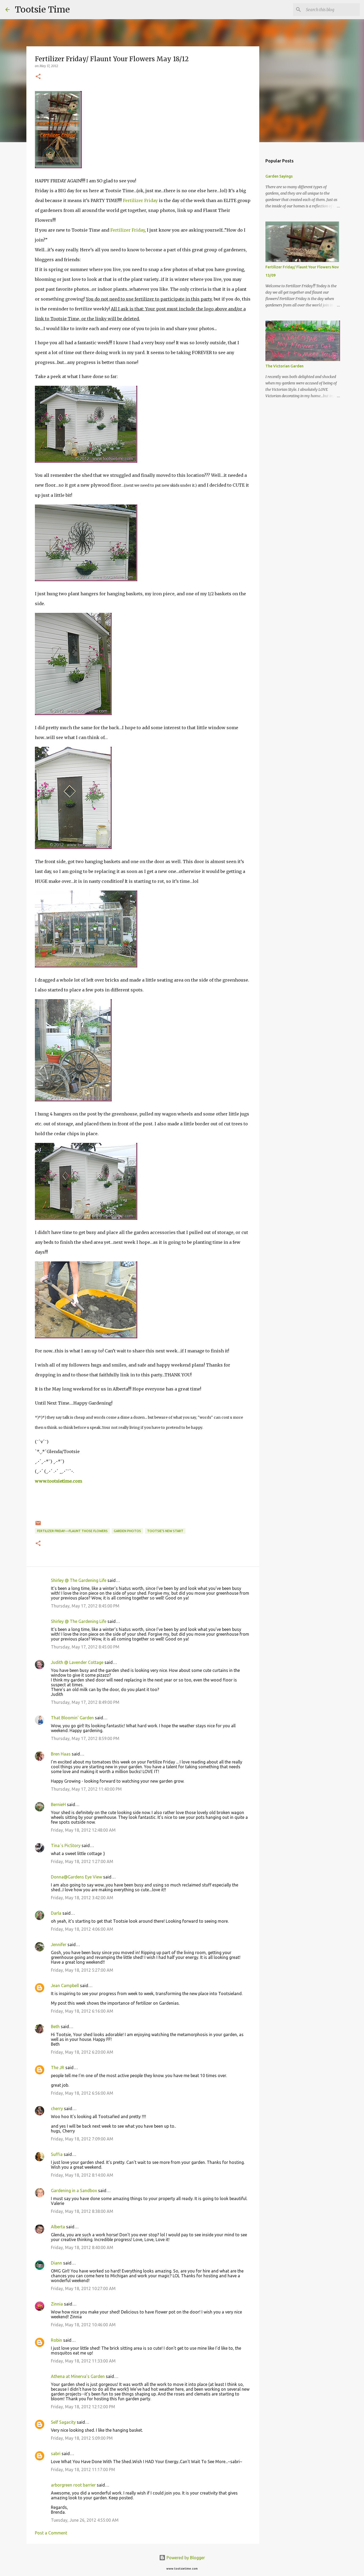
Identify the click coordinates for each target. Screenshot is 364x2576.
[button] (38, 77)
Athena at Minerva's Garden (78, 2376)
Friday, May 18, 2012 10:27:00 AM (83, 2288)
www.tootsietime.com (58, 1481)
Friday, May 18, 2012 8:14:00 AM (82, 2175)
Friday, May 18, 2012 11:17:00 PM (83, 2470)
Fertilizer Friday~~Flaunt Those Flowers (72, 1531)
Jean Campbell (65, 1986)
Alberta (58, 2227)
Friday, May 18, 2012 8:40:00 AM (82, 2247)
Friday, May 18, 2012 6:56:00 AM (82, 2093)
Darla (56, 1913)
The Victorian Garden (284, 366)
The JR (58, 2068)
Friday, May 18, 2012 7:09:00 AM (82, 2139)
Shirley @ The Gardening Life (79, 1580)
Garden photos (127, 1531)
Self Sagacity (63, 2422)
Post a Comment (51, 2533)
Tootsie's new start (165, 1531)
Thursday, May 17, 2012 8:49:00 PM (85, 1702)
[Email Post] (38, 1525)
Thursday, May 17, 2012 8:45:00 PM (85, 1606)
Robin (56, 2340)
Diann (56, 2263)
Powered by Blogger (185, 2558)
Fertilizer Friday (140, 200)
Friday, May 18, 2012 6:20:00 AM (82, 2052)
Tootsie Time (42, 10)
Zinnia (57, 2304)
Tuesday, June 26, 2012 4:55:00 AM (85, 2520)
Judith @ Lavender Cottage (77, 1662)
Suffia (57, 2154)
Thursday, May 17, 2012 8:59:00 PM (85, 1738)
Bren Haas (61, 1754)
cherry (57, 2109)
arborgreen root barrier (73, 2485)
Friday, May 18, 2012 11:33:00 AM (83, 2361)
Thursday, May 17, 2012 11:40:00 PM (86, 1789)
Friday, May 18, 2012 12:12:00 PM (83, 2407)
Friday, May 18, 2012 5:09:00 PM (82, 2438)
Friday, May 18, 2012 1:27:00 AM (82, 1861)
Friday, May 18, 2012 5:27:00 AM (82, 1970)
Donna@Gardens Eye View (76, 1877)
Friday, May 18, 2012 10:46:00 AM (83, 2325)
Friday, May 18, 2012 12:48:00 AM (83, 1830)
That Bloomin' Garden (72, 1718)
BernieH (58, 1804)
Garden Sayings (279, 176)
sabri (56, 2454)
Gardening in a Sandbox (74, 2191)
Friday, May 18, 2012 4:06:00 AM (82, 1929)
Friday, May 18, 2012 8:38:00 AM (82, 2211)
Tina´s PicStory (66, 1845)
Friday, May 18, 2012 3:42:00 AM (82, 1898)
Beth (55, 2027)
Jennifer (59, 1945)
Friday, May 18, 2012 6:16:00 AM (82, 2011)
